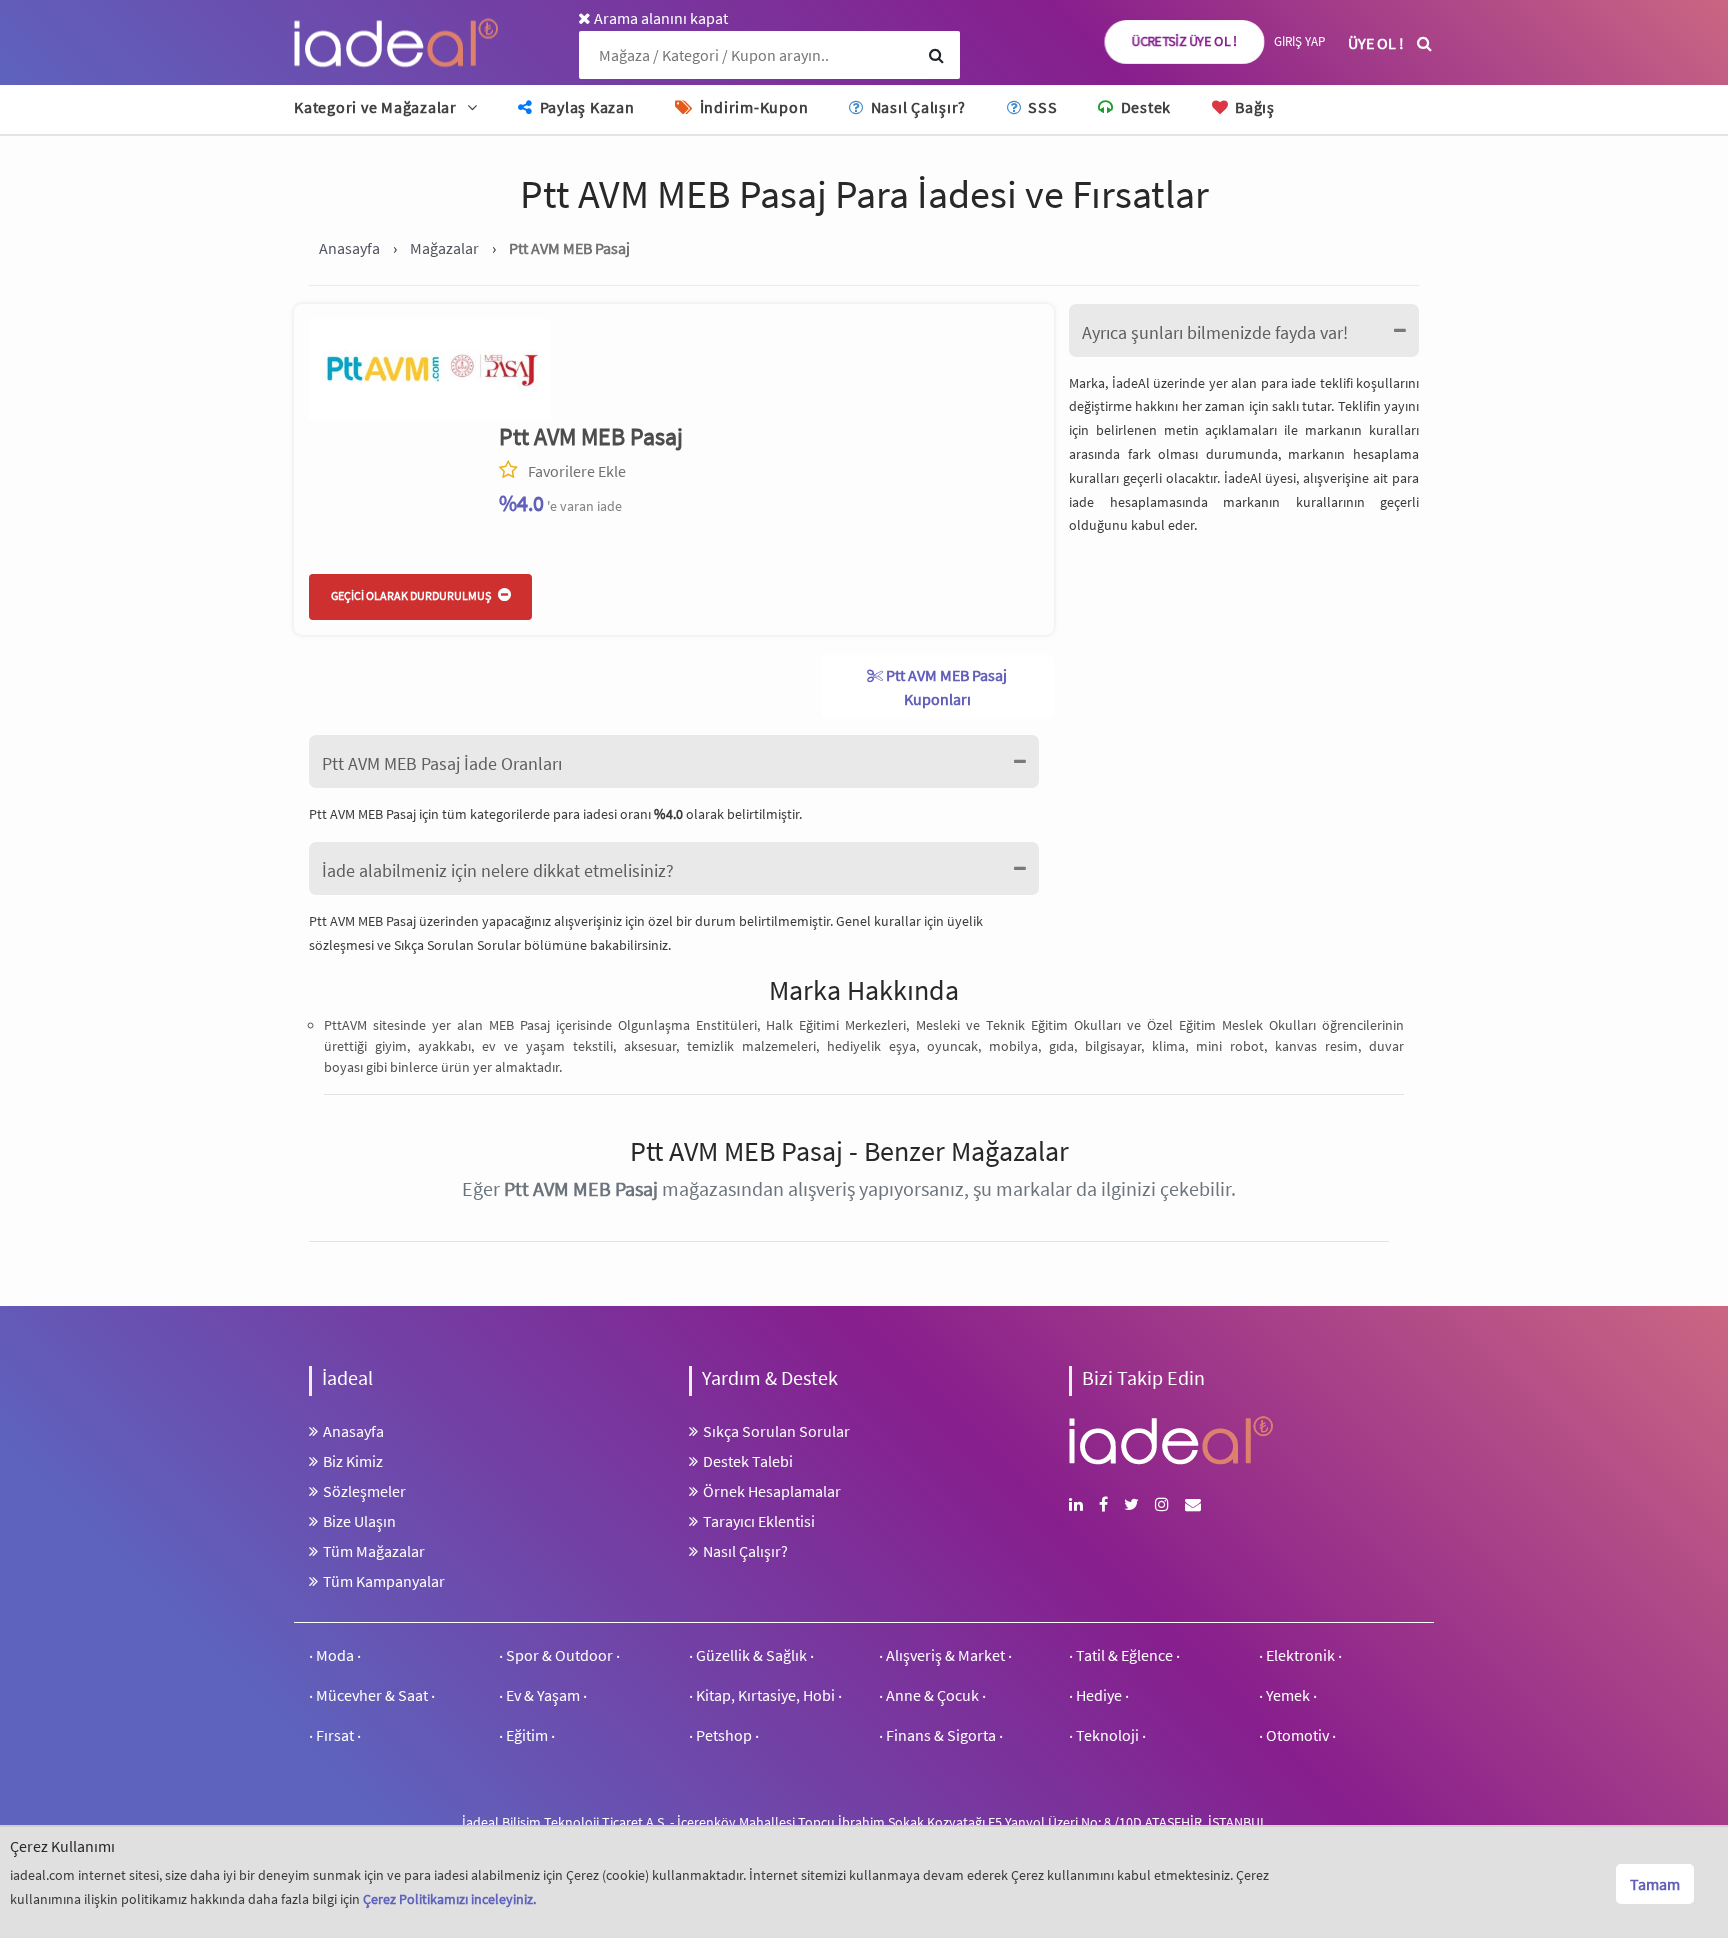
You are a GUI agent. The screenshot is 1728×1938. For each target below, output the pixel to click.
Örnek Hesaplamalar (772, 1491)
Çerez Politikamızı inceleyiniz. (449, 1899)
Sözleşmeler (364, 1491)
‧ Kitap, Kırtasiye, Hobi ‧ (765, 1695)
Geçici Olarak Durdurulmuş (412, 595)
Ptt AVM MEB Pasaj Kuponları (945, 687)
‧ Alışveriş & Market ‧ (945, 1655)
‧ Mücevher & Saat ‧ (372, 1695)
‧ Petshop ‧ (724, 1735)
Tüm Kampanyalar (384, 1581)
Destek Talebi (748, 1461)
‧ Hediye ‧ (1099, 1695)
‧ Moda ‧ (335, 1655)
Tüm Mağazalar (374, 1551)
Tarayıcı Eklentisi (759, 1521)
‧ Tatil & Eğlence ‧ (1124, 1655)
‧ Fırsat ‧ (335, 1735)
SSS (1040, 107)
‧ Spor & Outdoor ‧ (559, 1655)
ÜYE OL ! (1376, 43)
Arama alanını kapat (659, 18)
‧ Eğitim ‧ (527, 1735)
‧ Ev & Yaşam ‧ (543, 1695)
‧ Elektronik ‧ (1300, 1655)
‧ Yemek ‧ (1288, 1695)
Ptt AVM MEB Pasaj (591, 436)
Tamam (1655, 1884)
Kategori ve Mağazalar (375, 107)
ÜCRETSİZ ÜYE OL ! (1185, 42)
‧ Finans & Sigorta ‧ (941, 1735)
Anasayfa (353, 1431)
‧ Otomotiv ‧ (1297, 1735)
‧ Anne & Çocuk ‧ (932, 1695)
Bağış (1253, 107)
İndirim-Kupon (752, 107)
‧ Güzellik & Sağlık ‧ (751, 1655)
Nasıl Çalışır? (916, 107)
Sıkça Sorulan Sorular (459, 945)
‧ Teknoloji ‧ (1107, 1735)
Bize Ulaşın (359, 1521)
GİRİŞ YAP (1299, 41)
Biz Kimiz (353, 1461)
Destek (1144, 107)
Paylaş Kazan (585, 107)
